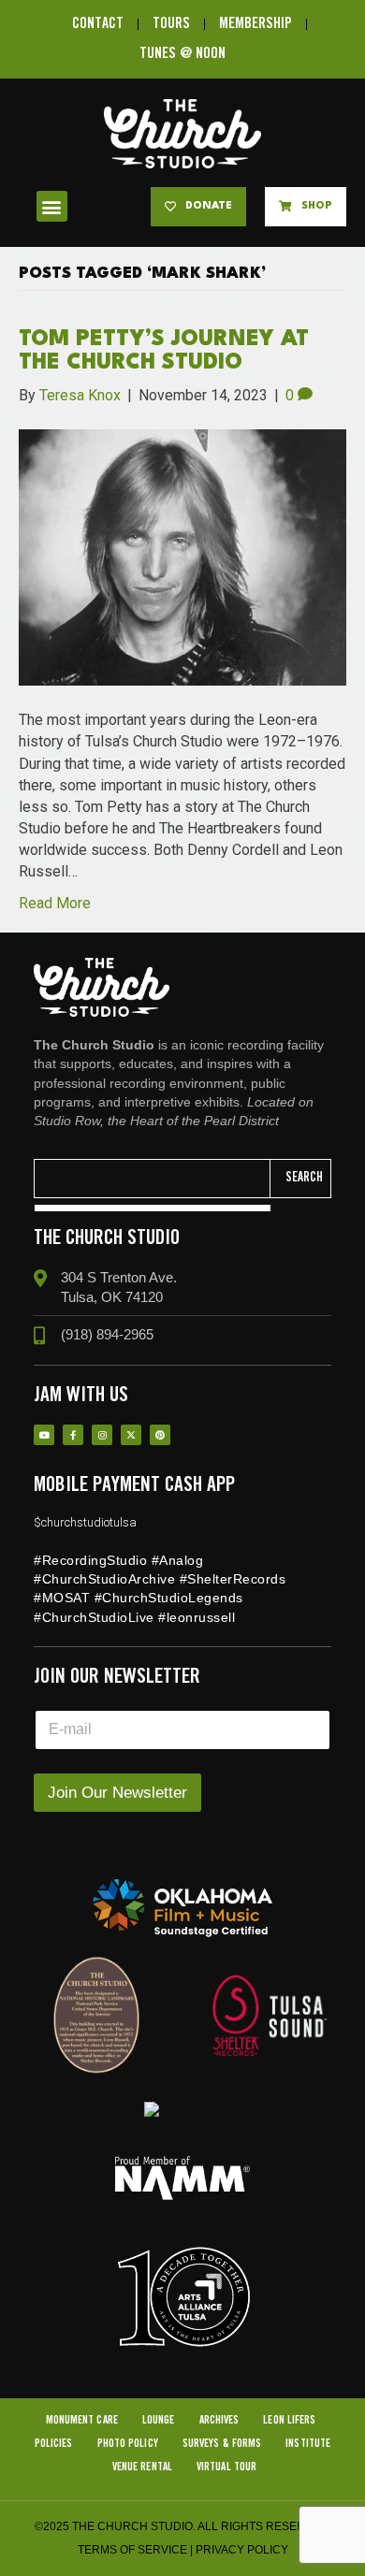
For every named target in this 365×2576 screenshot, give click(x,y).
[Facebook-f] (73, 1435)
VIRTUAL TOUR (226, 2467)
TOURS (171, 24)
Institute (308, 2444)
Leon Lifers (289, 2420)
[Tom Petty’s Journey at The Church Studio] (182, 556)
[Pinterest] (160, 1435)
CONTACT (98, 24)
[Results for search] (153, 1208)
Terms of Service (132, 2550)
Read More (55, 903)
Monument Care (82, 2420)
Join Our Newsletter (117, 1793)
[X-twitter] (131, 1435)
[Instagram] (102, 1435)
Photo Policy (128, 2444)
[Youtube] (44, 1435)
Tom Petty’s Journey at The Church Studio (164, 351)
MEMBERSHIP (255, 24)
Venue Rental (142, 2467)
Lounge (159, 2420)
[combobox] (153, 1179)
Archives (219, 2420)
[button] (52, 206)
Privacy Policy (242, 2550)
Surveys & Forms (222, 2444)
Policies (54, 2444)
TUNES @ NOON (182, 54)
